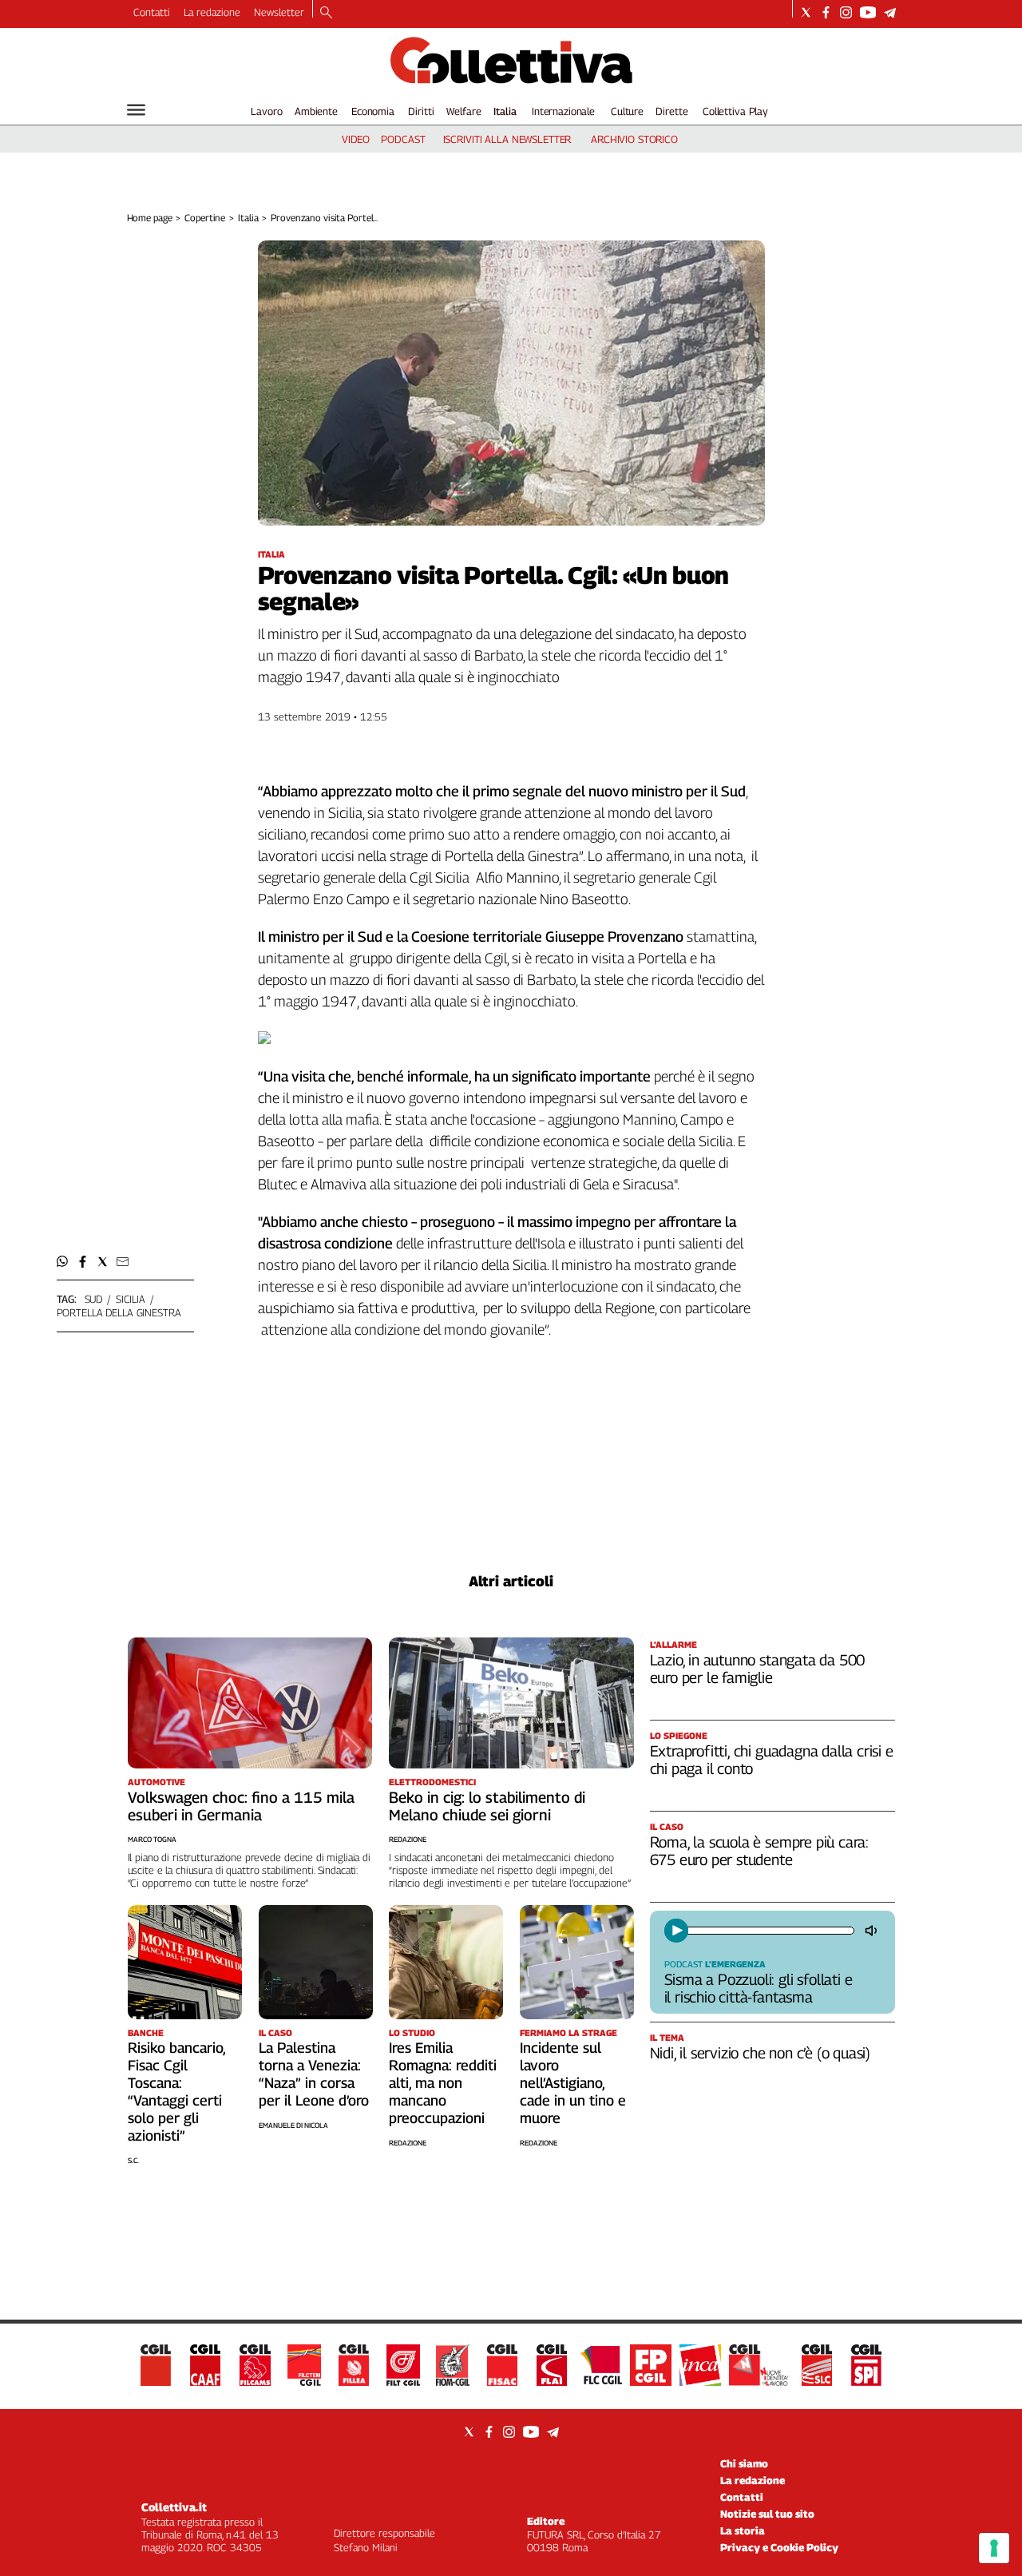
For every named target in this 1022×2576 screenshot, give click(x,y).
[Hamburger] (136, 110)
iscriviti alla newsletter (507, 139)
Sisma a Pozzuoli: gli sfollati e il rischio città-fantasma (759, 1988)
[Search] (326, 14)
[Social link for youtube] (868, 12)
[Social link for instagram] (846, 12)
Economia (373, 111)
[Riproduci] (676, 1931)
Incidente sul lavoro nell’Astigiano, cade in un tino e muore (573, 2083)
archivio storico (634, 139)
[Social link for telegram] (890, 12)
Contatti (152, 12)
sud (94, 1299)
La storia (743, 2530)
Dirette (671, 111)
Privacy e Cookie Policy (779, 2547)
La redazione (212, 12)
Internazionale (563, 111)
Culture (627, 111)
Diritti (421, 111)
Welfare (463, 111)
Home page (150, 218)
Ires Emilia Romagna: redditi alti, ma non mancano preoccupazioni (443, 2083)
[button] (63, 1262)
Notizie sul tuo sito (767, 2514)
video (356, 139)
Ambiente (316, 111)
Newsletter (279, 12)
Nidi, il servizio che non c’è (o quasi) (761, 2053)
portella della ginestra (119, 1312)
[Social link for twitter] (806, 12)
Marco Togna (152, 1839)
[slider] (769, 1931)
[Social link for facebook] (826, 12)
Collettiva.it (174, 2507)
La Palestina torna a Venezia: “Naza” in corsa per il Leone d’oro (314, 2074)
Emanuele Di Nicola (293, 2125)
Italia (505, 111)
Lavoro (266, 111)
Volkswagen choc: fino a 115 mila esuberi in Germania (241, 1806)
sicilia (131, 1299)
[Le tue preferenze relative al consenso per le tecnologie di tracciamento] (994, 2548)
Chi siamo (744, 2463)
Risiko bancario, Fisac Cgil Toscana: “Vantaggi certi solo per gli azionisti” (176, 2092)
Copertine (205, 218)
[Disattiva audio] (873, 1931)
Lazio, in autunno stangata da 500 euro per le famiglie (758, 1669)
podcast (403, 139)
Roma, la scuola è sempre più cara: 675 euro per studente (760, 1851)
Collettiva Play (735, 111)
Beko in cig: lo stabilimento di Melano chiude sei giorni (487, 1806)
